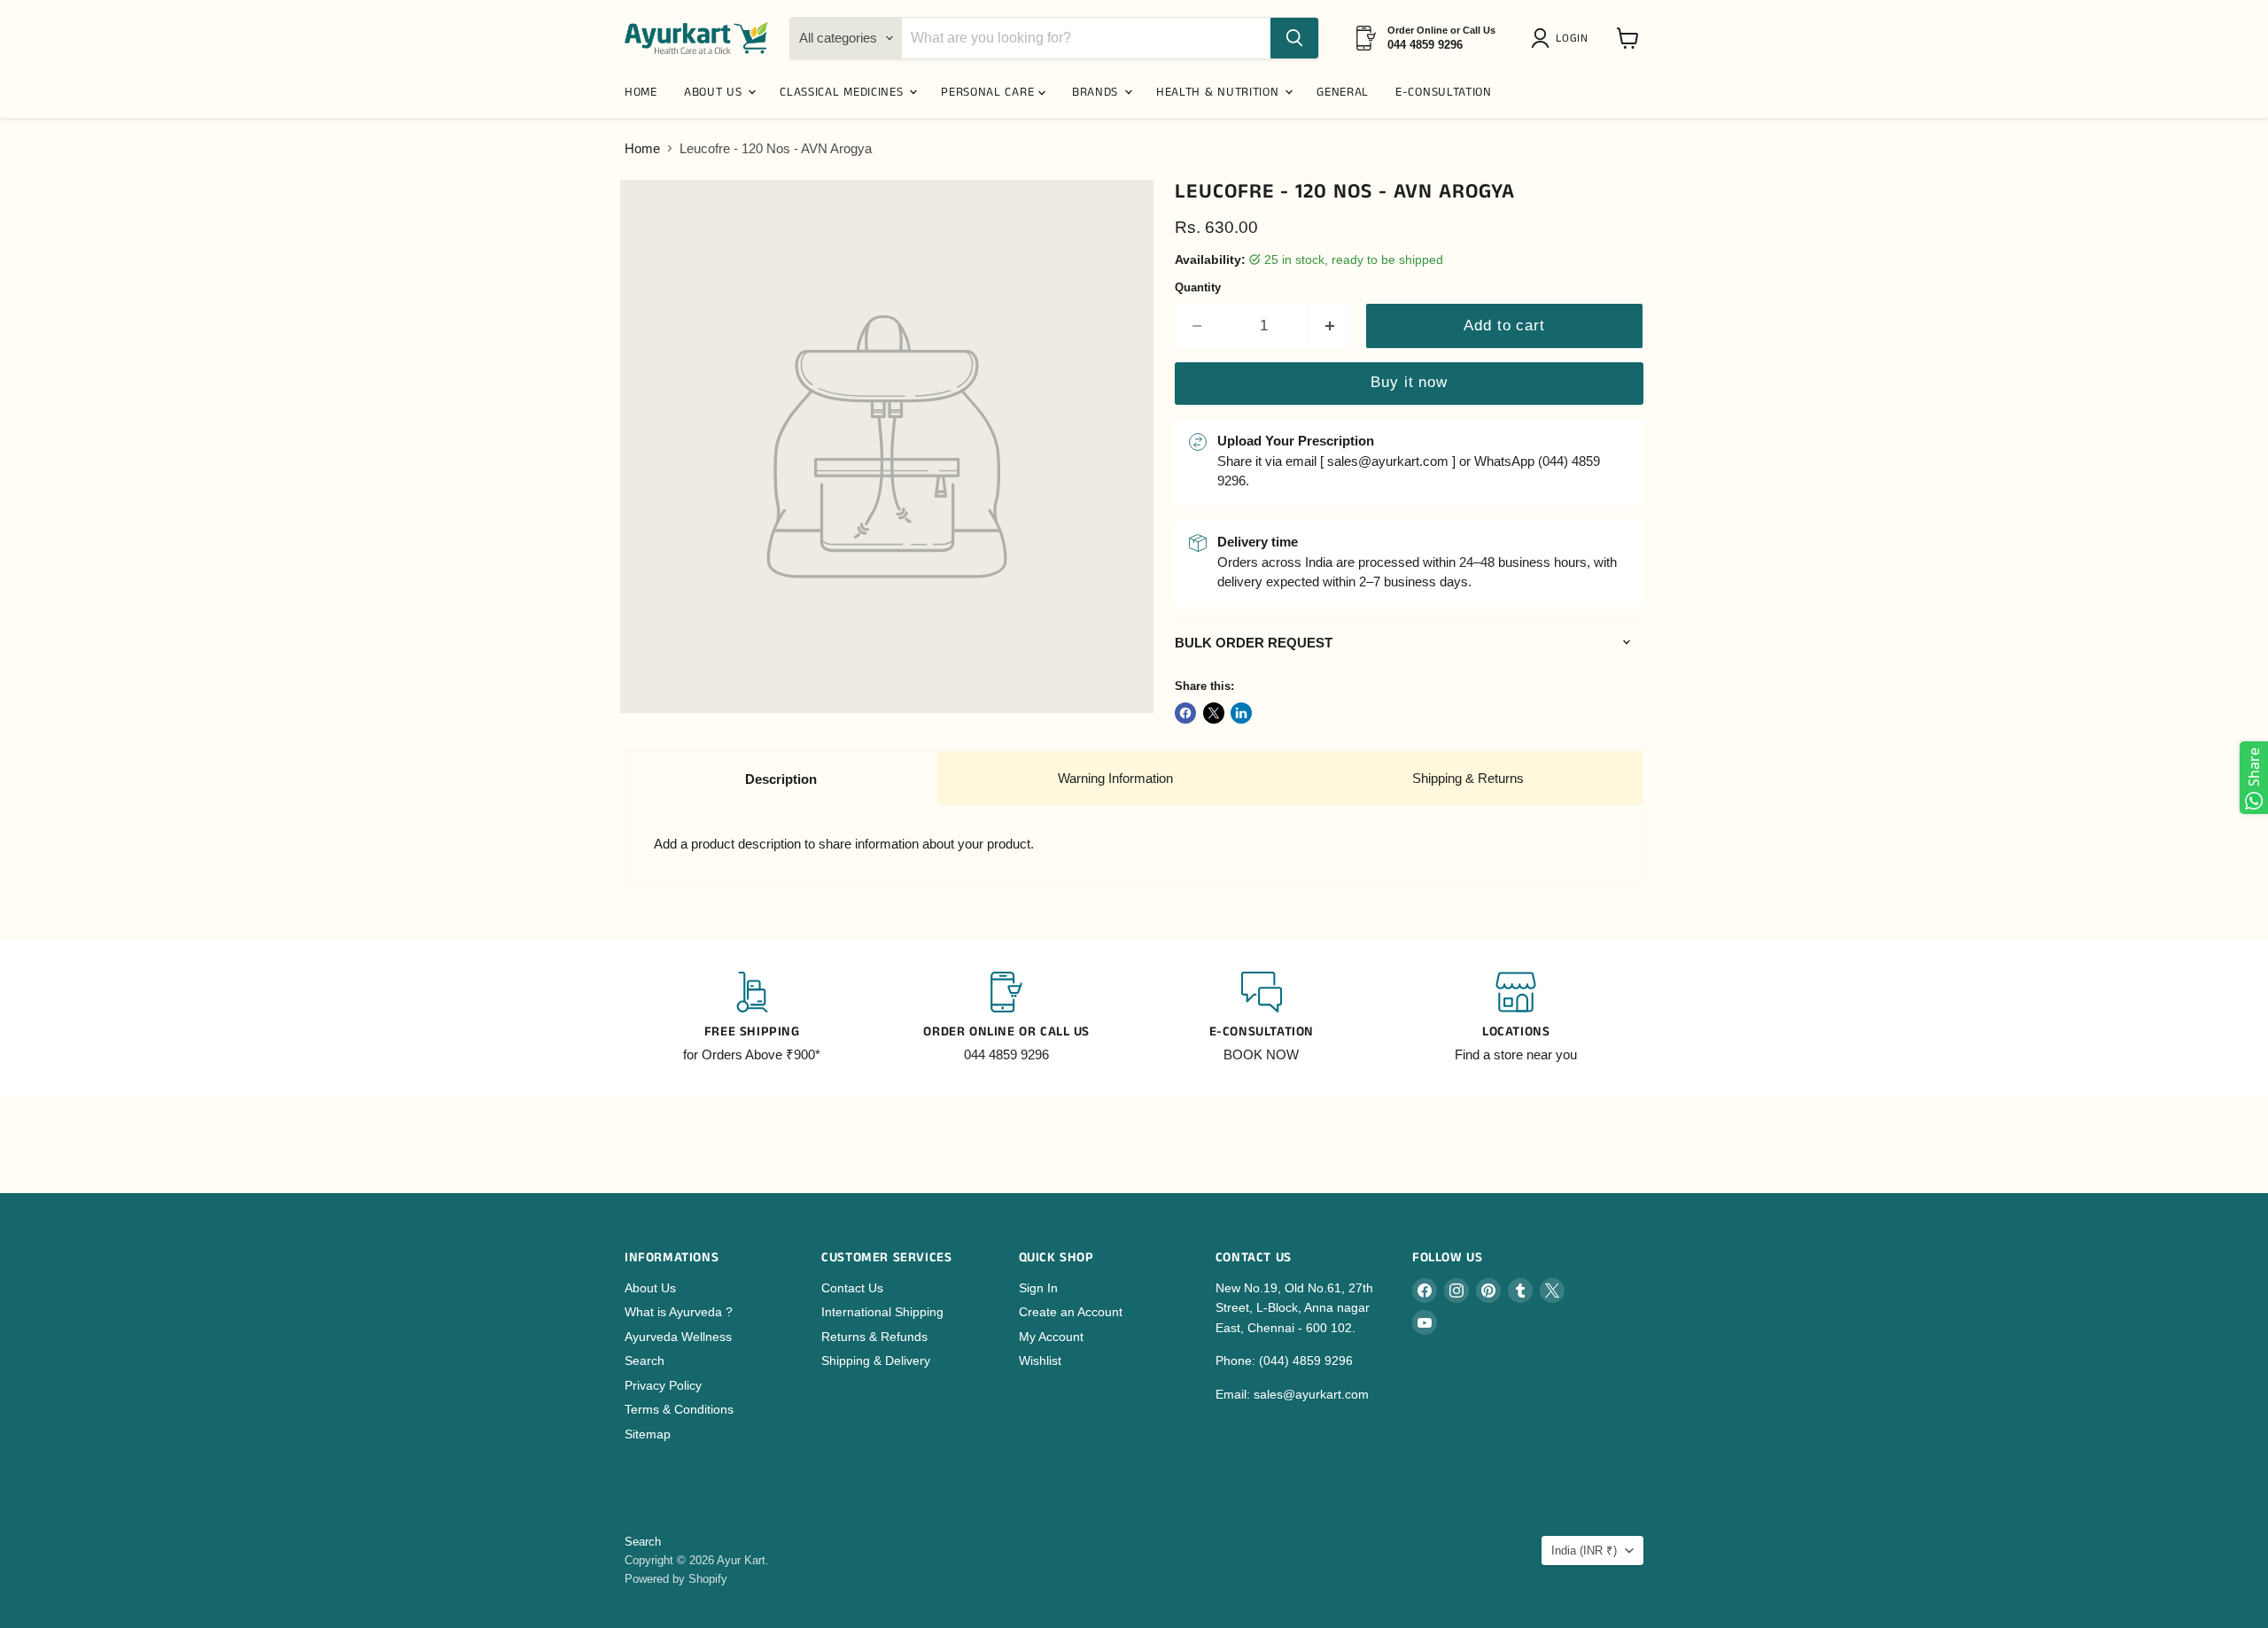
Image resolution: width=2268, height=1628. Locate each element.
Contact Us (852, 1288)
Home (642, 148)
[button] (1563, 38)
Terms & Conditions (679, 1409)
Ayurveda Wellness (678, 1337)
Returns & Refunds (874, 1337)
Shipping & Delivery (876, 1361)
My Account (1051, 1337)
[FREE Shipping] (752, 1018)
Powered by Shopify (676, 1579)
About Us (650, 1288)
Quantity (1198, 287)
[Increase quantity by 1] (1331, 326)
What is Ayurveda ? (679, 1312)
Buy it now (1409, 382)
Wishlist (1040, 1361)
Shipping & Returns (1468, 778)
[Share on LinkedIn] (1241, 713)
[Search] (1294, 38)
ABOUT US (715, 92)
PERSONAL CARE (990, 92)
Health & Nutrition (1219, 92)
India (1584, 1550)
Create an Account (1071, 1312)
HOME (641, 92)
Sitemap (648, 1434)
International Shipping (882, 1312)
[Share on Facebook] (1185, 713)
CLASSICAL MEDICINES (843, 92)
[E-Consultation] (1262, 1018)
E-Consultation (1444, 92)
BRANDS (1097, 92)
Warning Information (1115, 778)
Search (645, 1361)
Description (781, 779)
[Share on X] (1214, 713)
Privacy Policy (663, 1385)
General (1343, 92)
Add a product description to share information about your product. (844, 844)
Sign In (1038, 1288)
